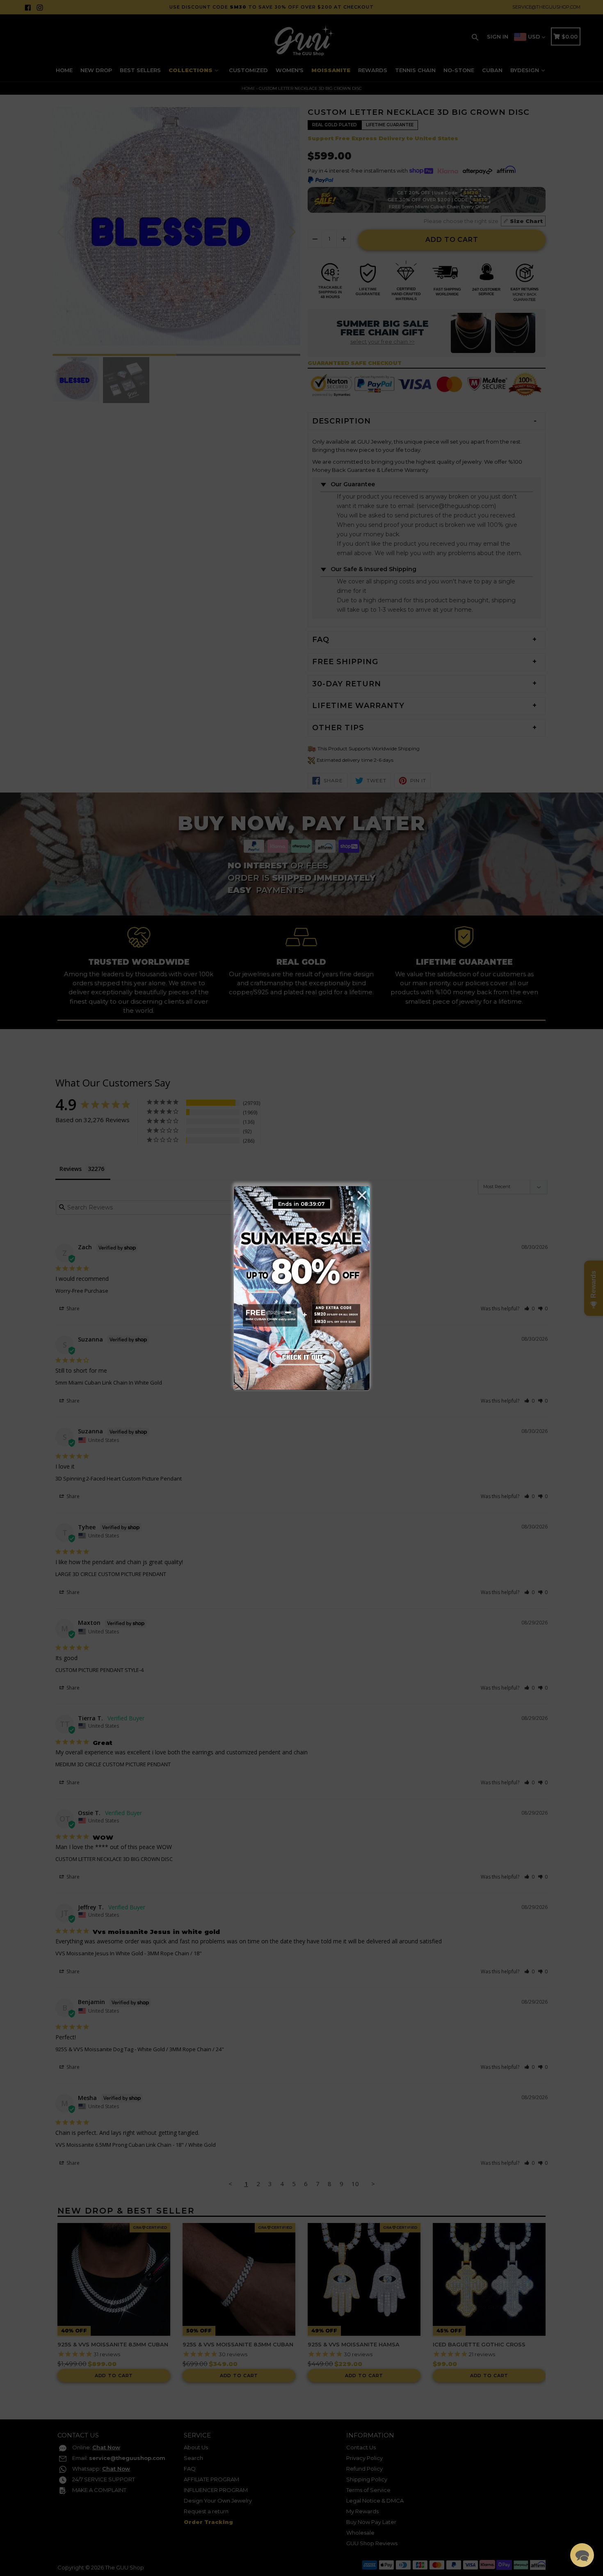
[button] (582, 2555)
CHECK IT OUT (301, 1355)
